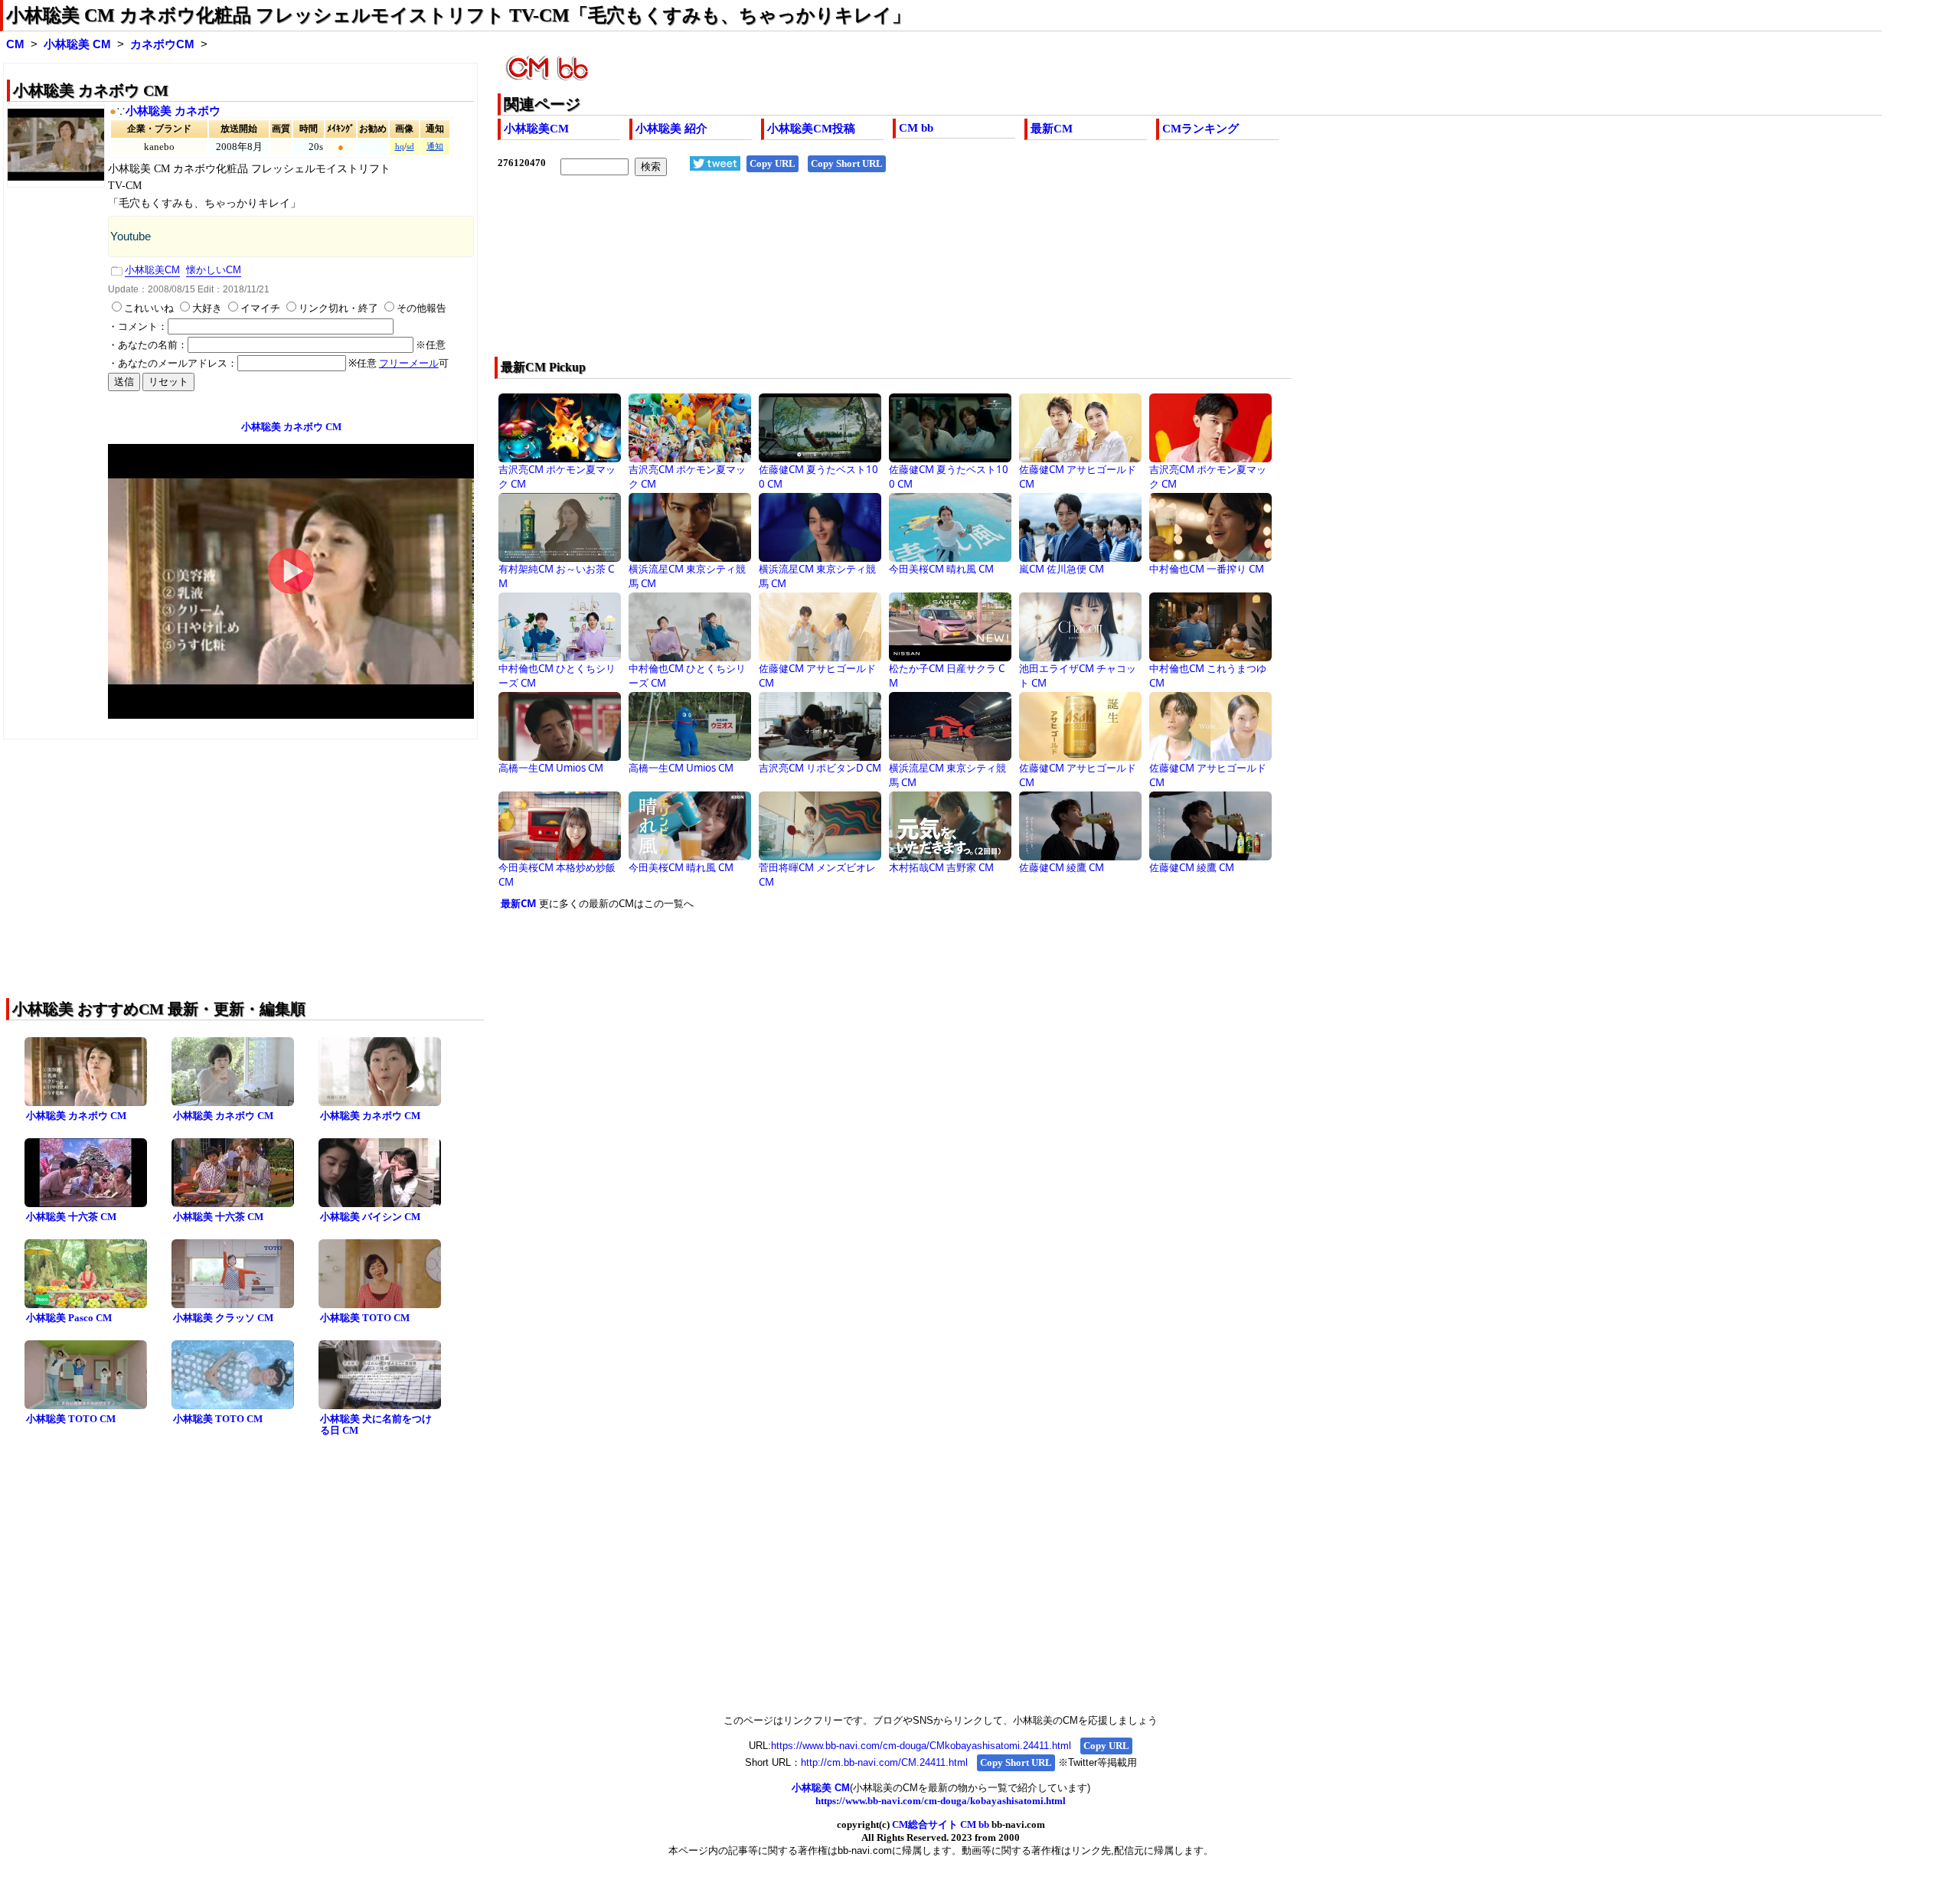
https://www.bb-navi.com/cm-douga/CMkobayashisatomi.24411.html (921, 1746)
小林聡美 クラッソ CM (223, 1318)
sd (410, 147)
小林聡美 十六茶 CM (71, 1217)
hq (400, 147)
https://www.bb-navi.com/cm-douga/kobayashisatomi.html (941, 1801)
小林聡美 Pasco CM (69, 1318)
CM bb (916, 128)
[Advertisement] (957, 276)
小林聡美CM (536, 129)
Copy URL (773, 163)
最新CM (1052, 129)
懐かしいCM (214, 270)
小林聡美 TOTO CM (365, 1318)
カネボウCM (162, 44)
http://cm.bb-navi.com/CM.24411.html (884, 1762)
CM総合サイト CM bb (941, 1824)
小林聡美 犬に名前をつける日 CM (376, 1424)
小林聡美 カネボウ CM (76, 1116)
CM (15, 44)
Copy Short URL (847, 163)
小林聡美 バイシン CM (370, 1217)
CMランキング (1200, 129)
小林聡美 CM (77, 44)
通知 (435, 147)
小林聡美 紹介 (671, 129)
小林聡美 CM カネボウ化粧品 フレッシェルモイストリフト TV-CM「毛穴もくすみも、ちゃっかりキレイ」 (458, 15)
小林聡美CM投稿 (811, 129)
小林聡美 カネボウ (173, 111)
